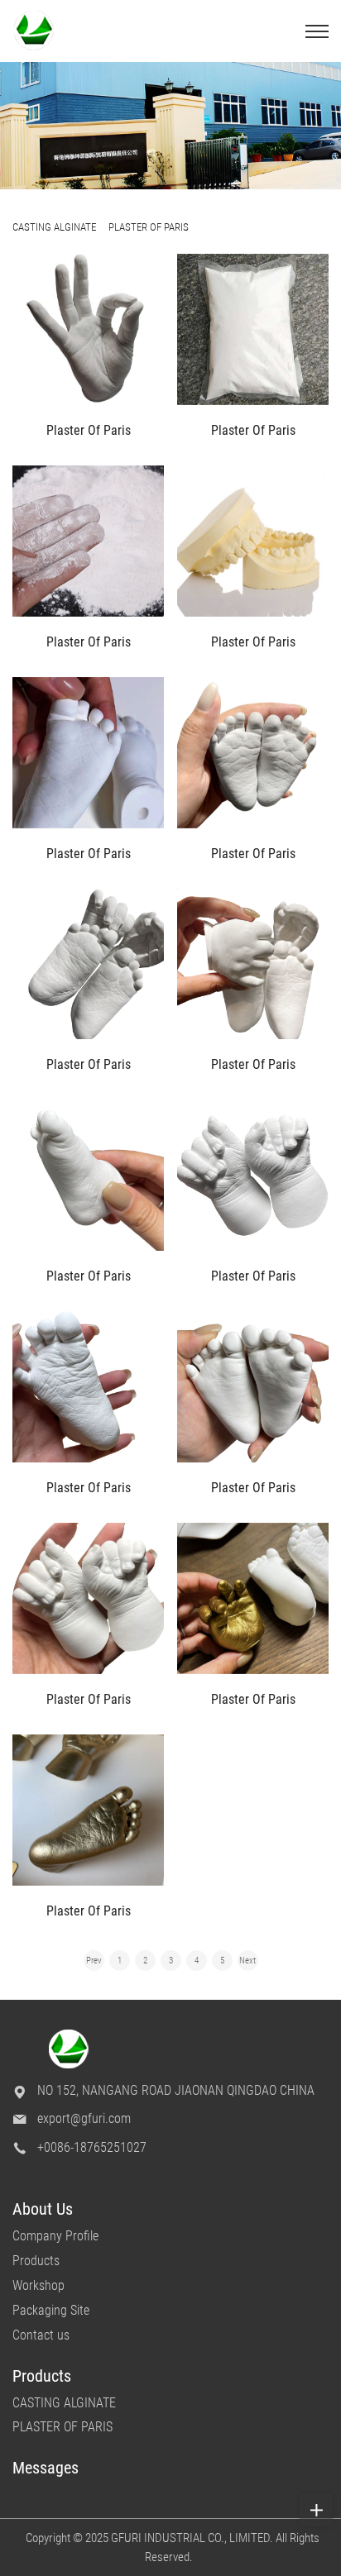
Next (247, 1961)
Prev (94, 1961)
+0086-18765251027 (92, 2147)
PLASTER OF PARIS (62, 2427)
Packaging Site (51, 2310)
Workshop (38, 2285)
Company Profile (55, 2236)
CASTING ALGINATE (64, 2403)
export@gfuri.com (84, 2118)
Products (36, 2261)
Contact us (41, 2335)
